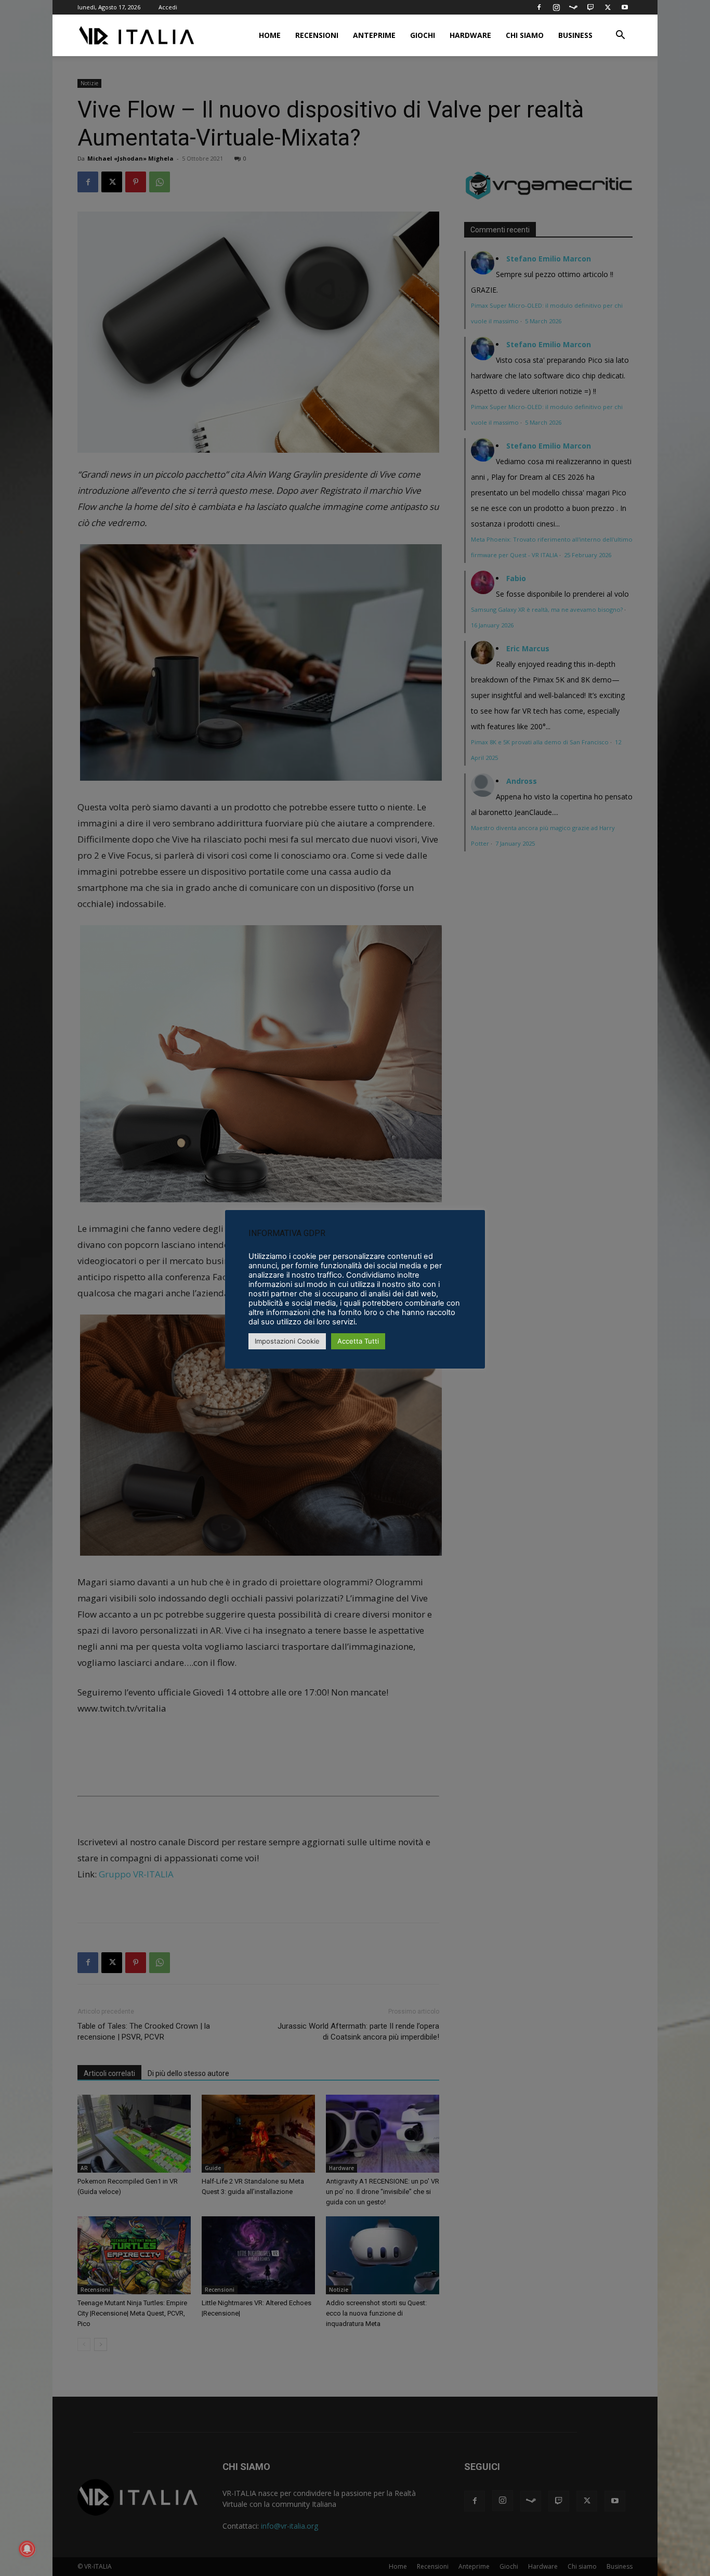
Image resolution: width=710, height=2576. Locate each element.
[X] (608, 7)
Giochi (423, 35)
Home (270, 35)
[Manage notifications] (27, 2549)
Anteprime (374, 35)
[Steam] (573, 7)
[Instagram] (556, 7)
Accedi (168, 7)
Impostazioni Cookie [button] (287, 1341)
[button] (620, 36)
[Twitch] (590, 7)
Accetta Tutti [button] (358, 1341)
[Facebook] (539, 7)
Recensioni (317, 35)
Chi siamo (525, 35)
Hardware (470, 35)
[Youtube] (625, 7)
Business (575, 35)
